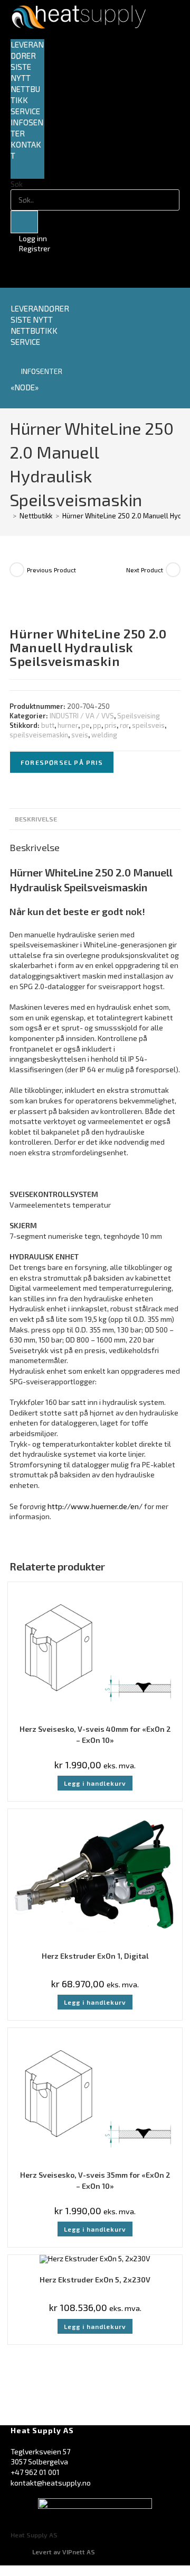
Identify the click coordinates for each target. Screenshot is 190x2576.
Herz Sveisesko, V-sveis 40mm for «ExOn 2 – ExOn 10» (95, 1734)
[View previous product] (17, 570)
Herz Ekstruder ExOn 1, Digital (95, 1956)
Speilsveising (139, 716)
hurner (68, 725)
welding (104, 735)
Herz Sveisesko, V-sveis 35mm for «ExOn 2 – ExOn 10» (95, 2180)
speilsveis (148, 725)
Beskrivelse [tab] (36, 819)
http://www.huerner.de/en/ (95, 1506)
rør (124, 725)
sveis (80, 735)
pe (85, 725)
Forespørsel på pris (62, 762)
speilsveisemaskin (39, 735)
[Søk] (24, 222)
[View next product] (173, 570)
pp (97, 725)
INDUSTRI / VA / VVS (82, 716)
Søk (17, 184)
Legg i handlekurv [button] (95, 1783)
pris (111, 725)
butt (48, 725)
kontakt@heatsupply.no (51, 2483)
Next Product (145, 570)
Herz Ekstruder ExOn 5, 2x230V (95, 2280)
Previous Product (51, 570)
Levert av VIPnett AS (64, 2552)
